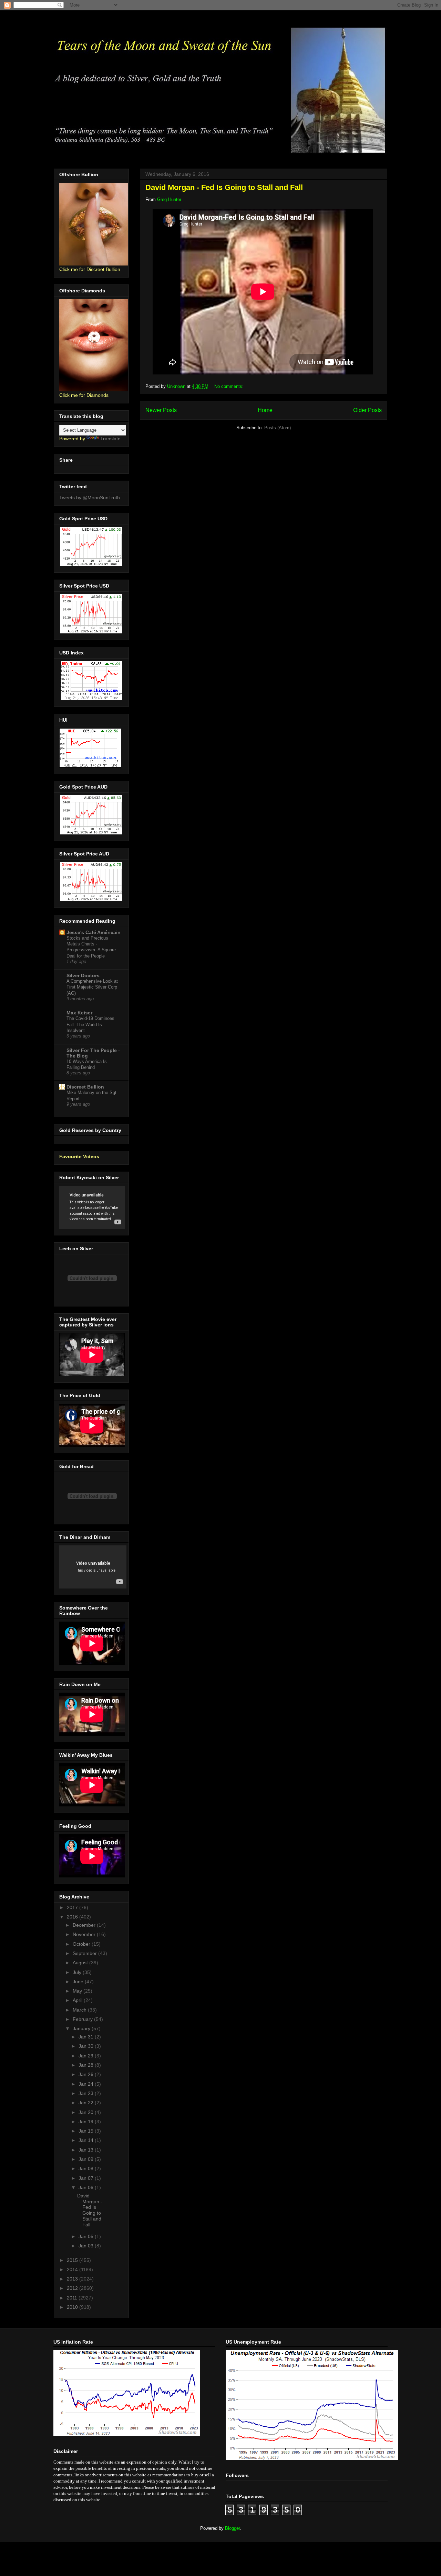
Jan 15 (87, 2131)
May (78, 1991)
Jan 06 (87, 2187)
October (82, 1944)
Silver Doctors (83, 975)
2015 (73, 2260)
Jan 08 (87, 2168)
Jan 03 (87, 2246)
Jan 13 (87, 2150)
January (82, 2028)
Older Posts (367, 410)
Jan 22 (87, 2103)
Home (265, 410)
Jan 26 (87, 2074)
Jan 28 (87, 2065)
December (85, 1925)
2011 (73, 2298)
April (78, 2000)
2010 (73, 2307)
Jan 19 (87, 2122)
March (80, 2010)
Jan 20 (87, 2112)
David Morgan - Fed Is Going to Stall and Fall (224, 187)
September (85, 1953)
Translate (110, 439)
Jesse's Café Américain (94, 932)
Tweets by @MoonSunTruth (90, 498)
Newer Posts (161, 410)
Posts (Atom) (278, 428)
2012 (73, 2288)
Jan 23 (87, 2093)
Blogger (232, 2528)
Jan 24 (87, 2084)
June (79, 1982)
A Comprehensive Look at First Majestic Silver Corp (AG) (92, 987)
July (78, 1972)
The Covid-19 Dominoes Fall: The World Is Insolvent (90, 1024)
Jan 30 (87, 2046)
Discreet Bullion (85, 1087)
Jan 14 (87, 2140)
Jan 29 (87, 2056)
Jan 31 (87, 2037)
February (83, 2019)
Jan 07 (87, 2178)
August (81, 1963)
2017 (73, 1907)
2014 (73, 2269)
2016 (73, 1917)
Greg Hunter (169, 199)
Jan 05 (87, 2236)
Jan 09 (87, 2159)
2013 (73, 2279)
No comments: (230, 386)
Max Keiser (79, 1013)
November (85, 1934)
